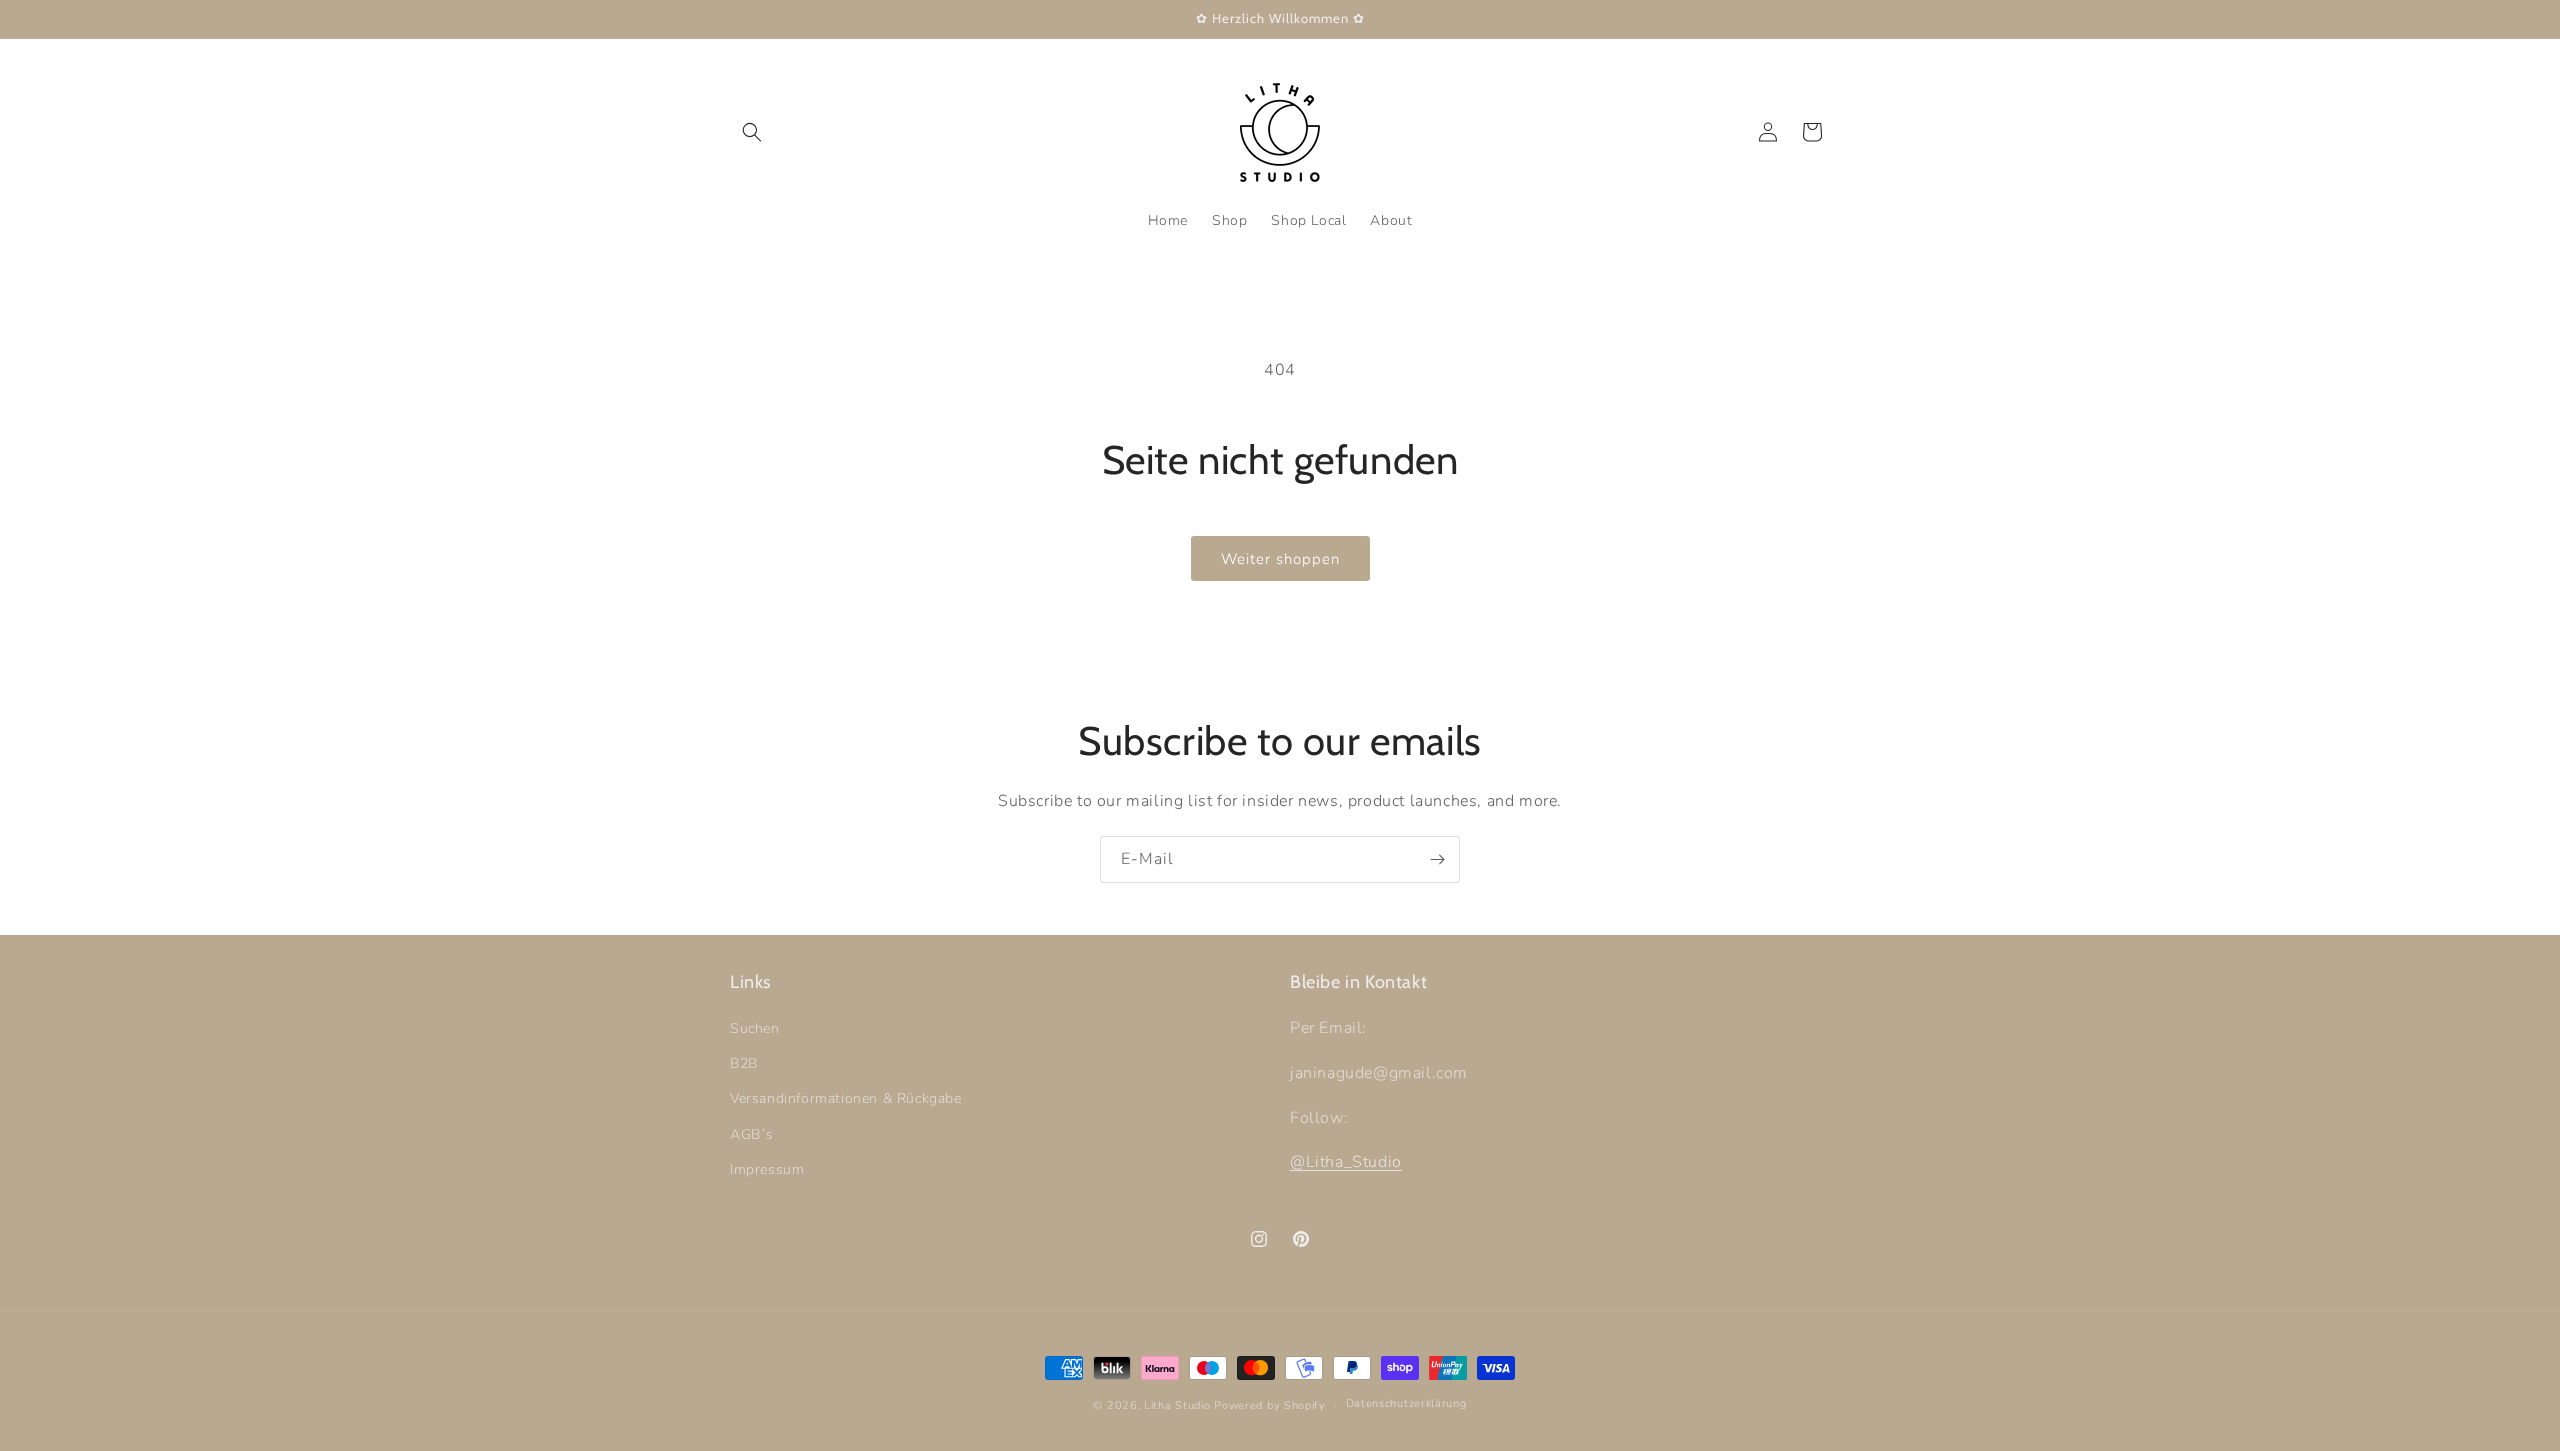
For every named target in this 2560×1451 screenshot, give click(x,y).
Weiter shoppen (1280, 559)
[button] (752, 132)
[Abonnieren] (1437, 859)
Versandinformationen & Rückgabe (846, 1099)
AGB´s (752, 1134)
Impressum (767, 1169)
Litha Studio (1177, 1405)
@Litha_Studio (1346, 1163)
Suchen (755, 1029)
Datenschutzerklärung (1406, 1403)
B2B (744, 1064)
